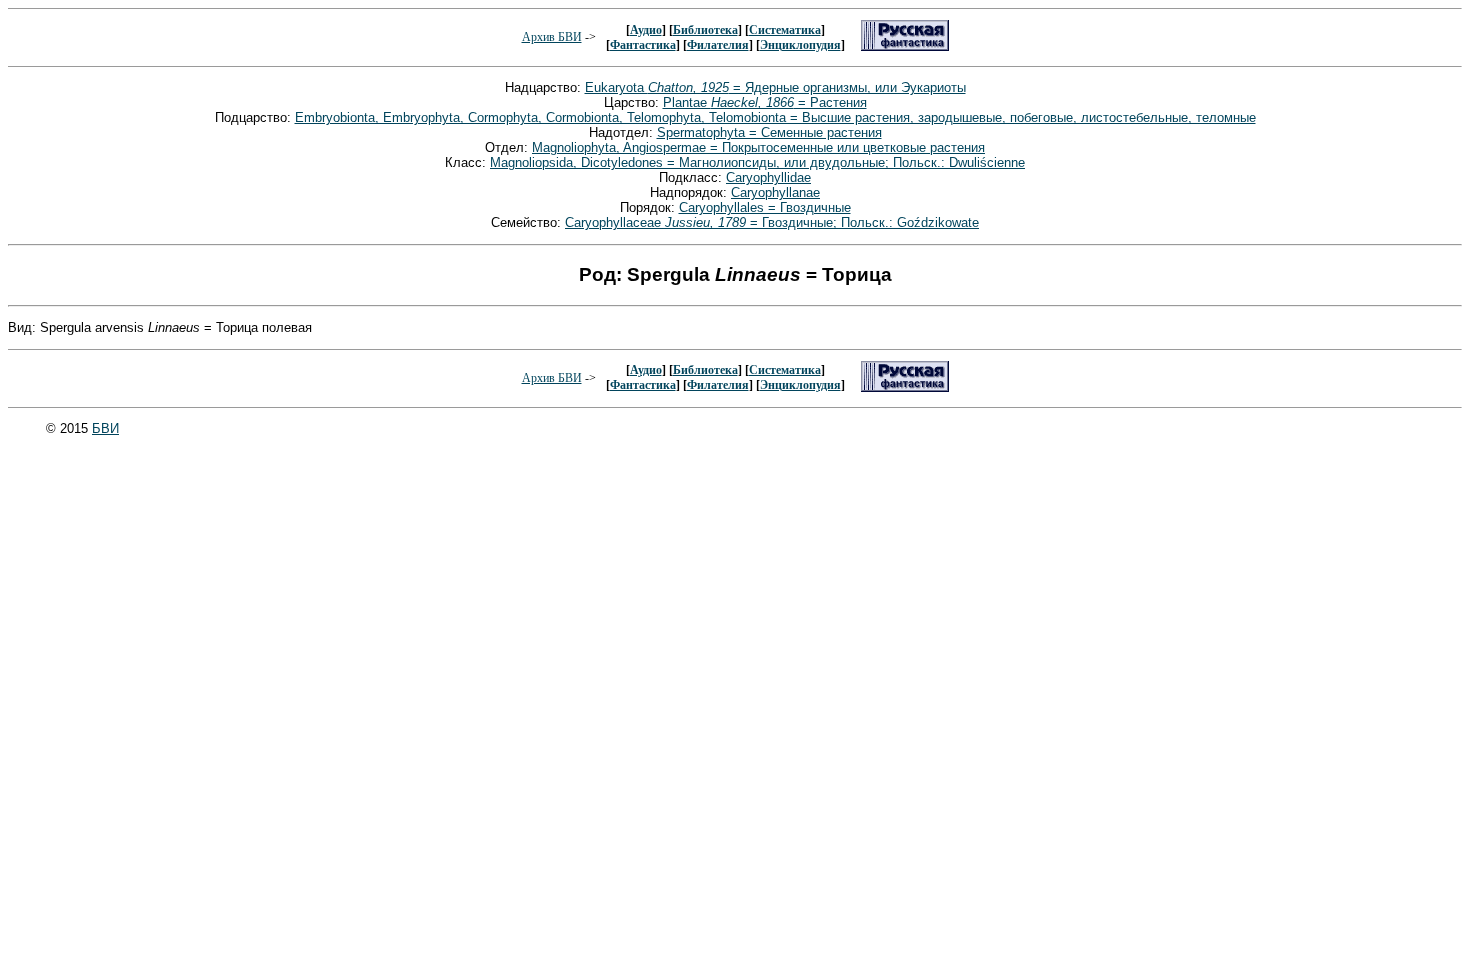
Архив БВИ (552, 37)
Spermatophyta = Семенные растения (769, 132)
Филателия (718, 45)
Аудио (646, 30)
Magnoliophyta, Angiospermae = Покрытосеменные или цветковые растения (758, 147)
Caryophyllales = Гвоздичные (765, 207)
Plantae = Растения (765, 102)
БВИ (105, 428)
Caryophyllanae (775, 192)
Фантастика (643, 45)
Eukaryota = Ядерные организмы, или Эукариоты (775, 87)
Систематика (785, 30)
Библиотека (705, 30)
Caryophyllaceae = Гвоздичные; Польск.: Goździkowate (772, 222)
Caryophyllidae (768, 177)
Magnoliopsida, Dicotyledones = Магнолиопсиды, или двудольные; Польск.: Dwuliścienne (757, 162)
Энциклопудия (800, 45)
